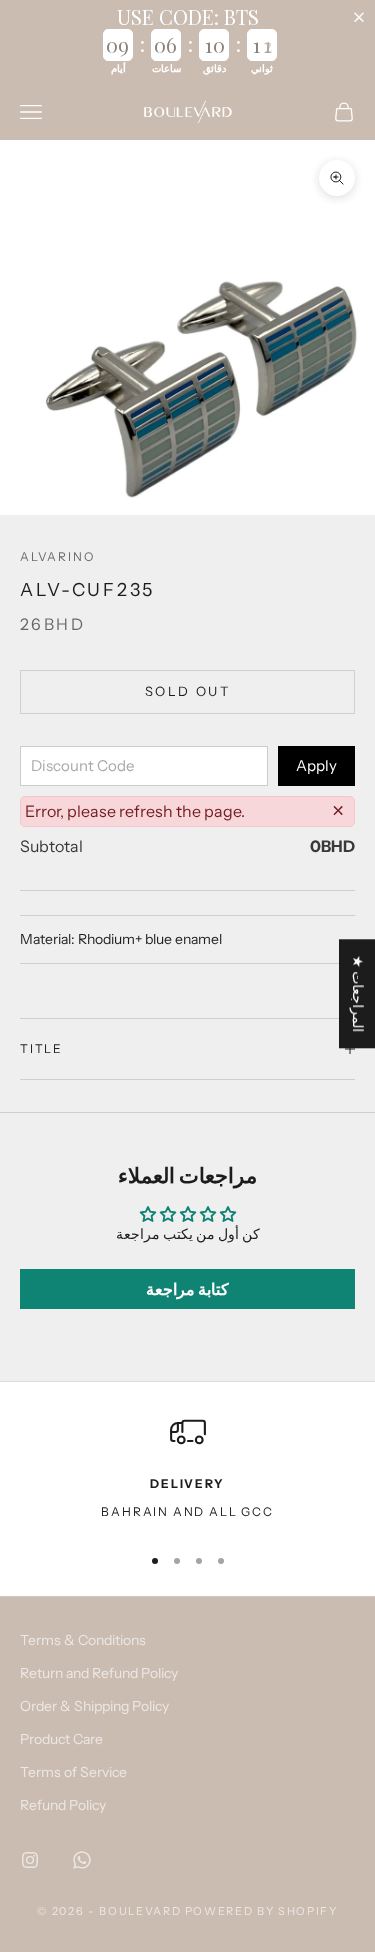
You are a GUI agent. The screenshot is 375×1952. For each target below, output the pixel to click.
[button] (363, 17)
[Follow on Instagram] (30, 1860)
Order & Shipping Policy (94, 1706)
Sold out (187, 691)
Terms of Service (73, 1772)
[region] (187, 1470)
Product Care (61, 1739)
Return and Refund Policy (99, 1673)
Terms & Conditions (83, 1640)
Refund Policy (63, 1805)
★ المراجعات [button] (358, 993)
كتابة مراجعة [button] (187, 1289)
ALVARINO (57, 556)
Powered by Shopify (261, 1911)
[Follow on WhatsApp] (82, 1860)
